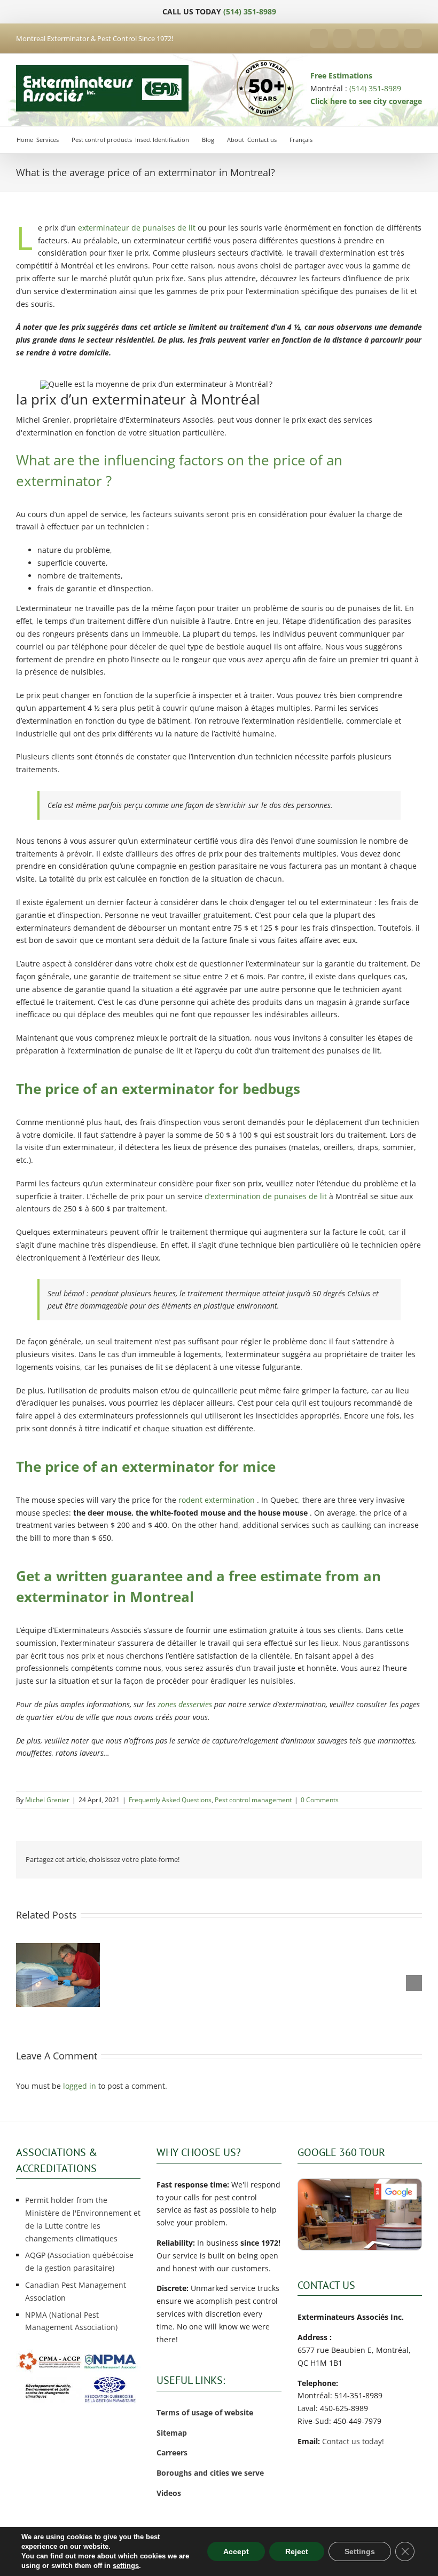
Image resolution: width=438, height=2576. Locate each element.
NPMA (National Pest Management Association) (71, 2321)
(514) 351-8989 (250, 11)
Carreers (172, 2452)
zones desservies (185, 1704)
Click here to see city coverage (366, 101)
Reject (297, 2551)
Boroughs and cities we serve (210, 2473)
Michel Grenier (47, 1800)
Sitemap (172, 2433)
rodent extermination (216, 1500)
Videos (169, 2493)
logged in (80, 2086)
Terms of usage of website (205, 2412)
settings (126, 2566)
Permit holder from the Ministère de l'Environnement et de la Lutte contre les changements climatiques (83, 2219)
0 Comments (320, 1800)
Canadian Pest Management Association (76, 2291)
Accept (236, 2551)
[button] (24, 1983)
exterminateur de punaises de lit (137, 228)
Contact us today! (353, 2441)
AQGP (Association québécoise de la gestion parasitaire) (79, 2261)
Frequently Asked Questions (170, 1800)
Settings (360, 2551)
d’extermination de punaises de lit (266, 1196)
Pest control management (253, 1800)
